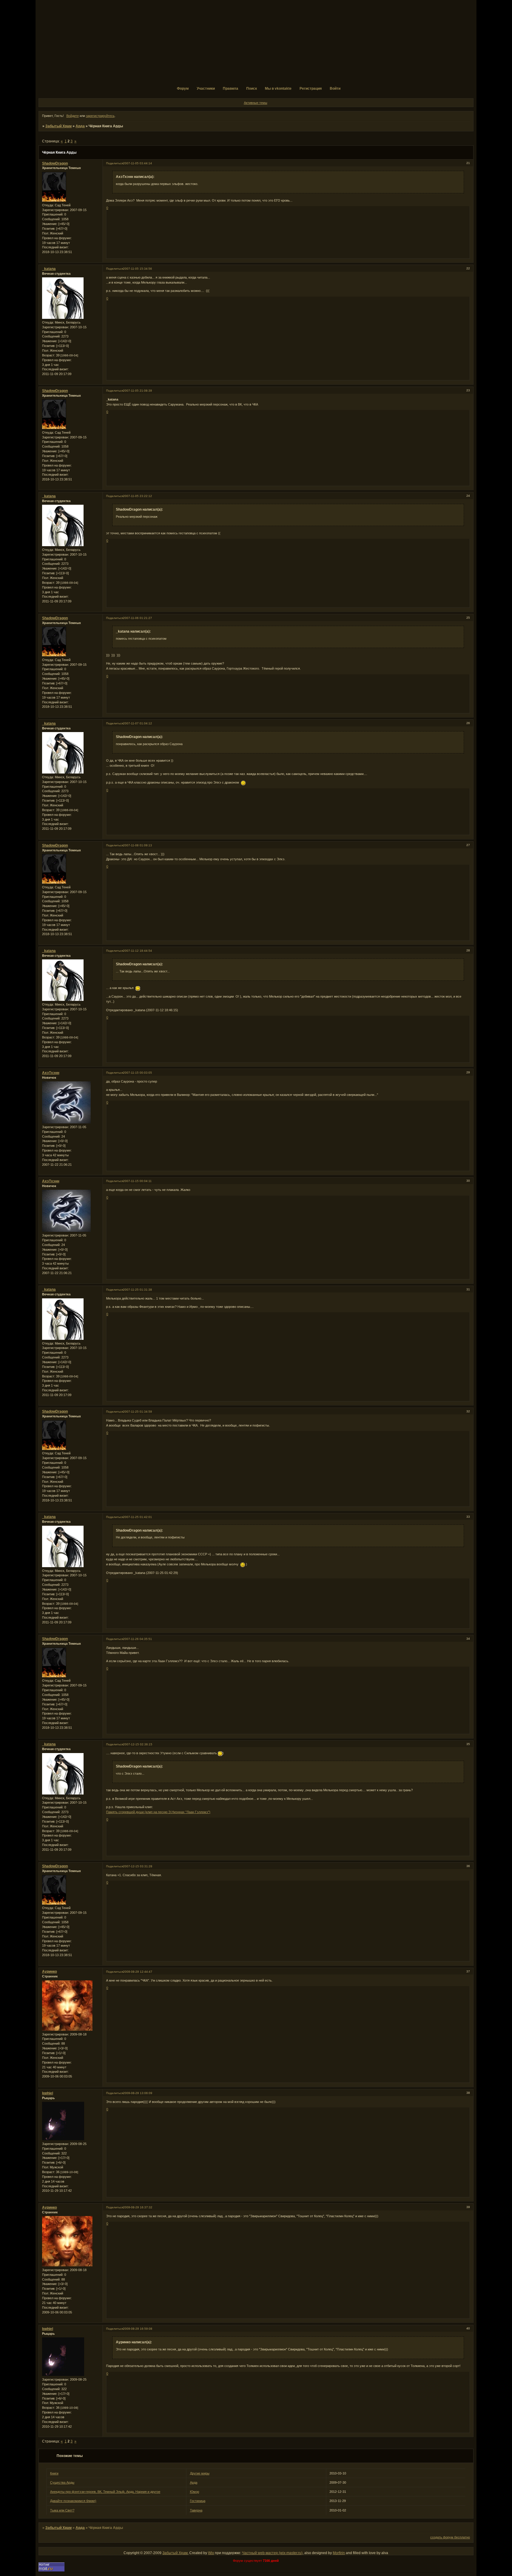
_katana (49, 269)
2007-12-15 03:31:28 (138, 1866)
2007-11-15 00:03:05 (137, 1073)
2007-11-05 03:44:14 (137, 163)
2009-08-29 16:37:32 (138, 2207)
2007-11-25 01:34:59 (137, 1412)
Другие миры (200, 2473)
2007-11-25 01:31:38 (137, 1290)
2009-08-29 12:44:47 (138, 1972)
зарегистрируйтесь (100, 116)
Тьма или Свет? (62, 2510)
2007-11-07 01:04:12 (137, 723)
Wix (211, 2553)
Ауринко (49, 1972)
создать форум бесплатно (450, 2537)
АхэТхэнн (51, 1073)
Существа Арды (62, 2482)
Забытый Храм (59, 126)
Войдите (73, 116)
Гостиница (198, 2501)
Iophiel (48, 2093)
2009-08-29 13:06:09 (138, 2093)
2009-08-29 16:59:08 (138, 2329)
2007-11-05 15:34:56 (137, 269)
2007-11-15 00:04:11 (137, 1181)
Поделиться (115, 163)
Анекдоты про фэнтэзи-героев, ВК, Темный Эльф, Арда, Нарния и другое (105, 2492)
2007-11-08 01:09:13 (137, 845)
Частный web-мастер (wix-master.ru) (272, 2553)
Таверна (196, 2510)
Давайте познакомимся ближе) (73, 2501)
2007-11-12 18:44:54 (137, 951)
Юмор (195, 2492)
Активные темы (256, 103)
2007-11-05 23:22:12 (137, 496)
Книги (54, 2473)
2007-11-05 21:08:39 (137, 391)
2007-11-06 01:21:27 (137, 618)
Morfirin (339, 2553)
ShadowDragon (55, 163)
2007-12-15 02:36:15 (138, 1744)
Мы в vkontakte (278, 89)
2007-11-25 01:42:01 (137, 1517)
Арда (80, 126)
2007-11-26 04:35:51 (137, 1639)
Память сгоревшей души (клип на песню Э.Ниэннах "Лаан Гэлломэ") (158, 1812)
